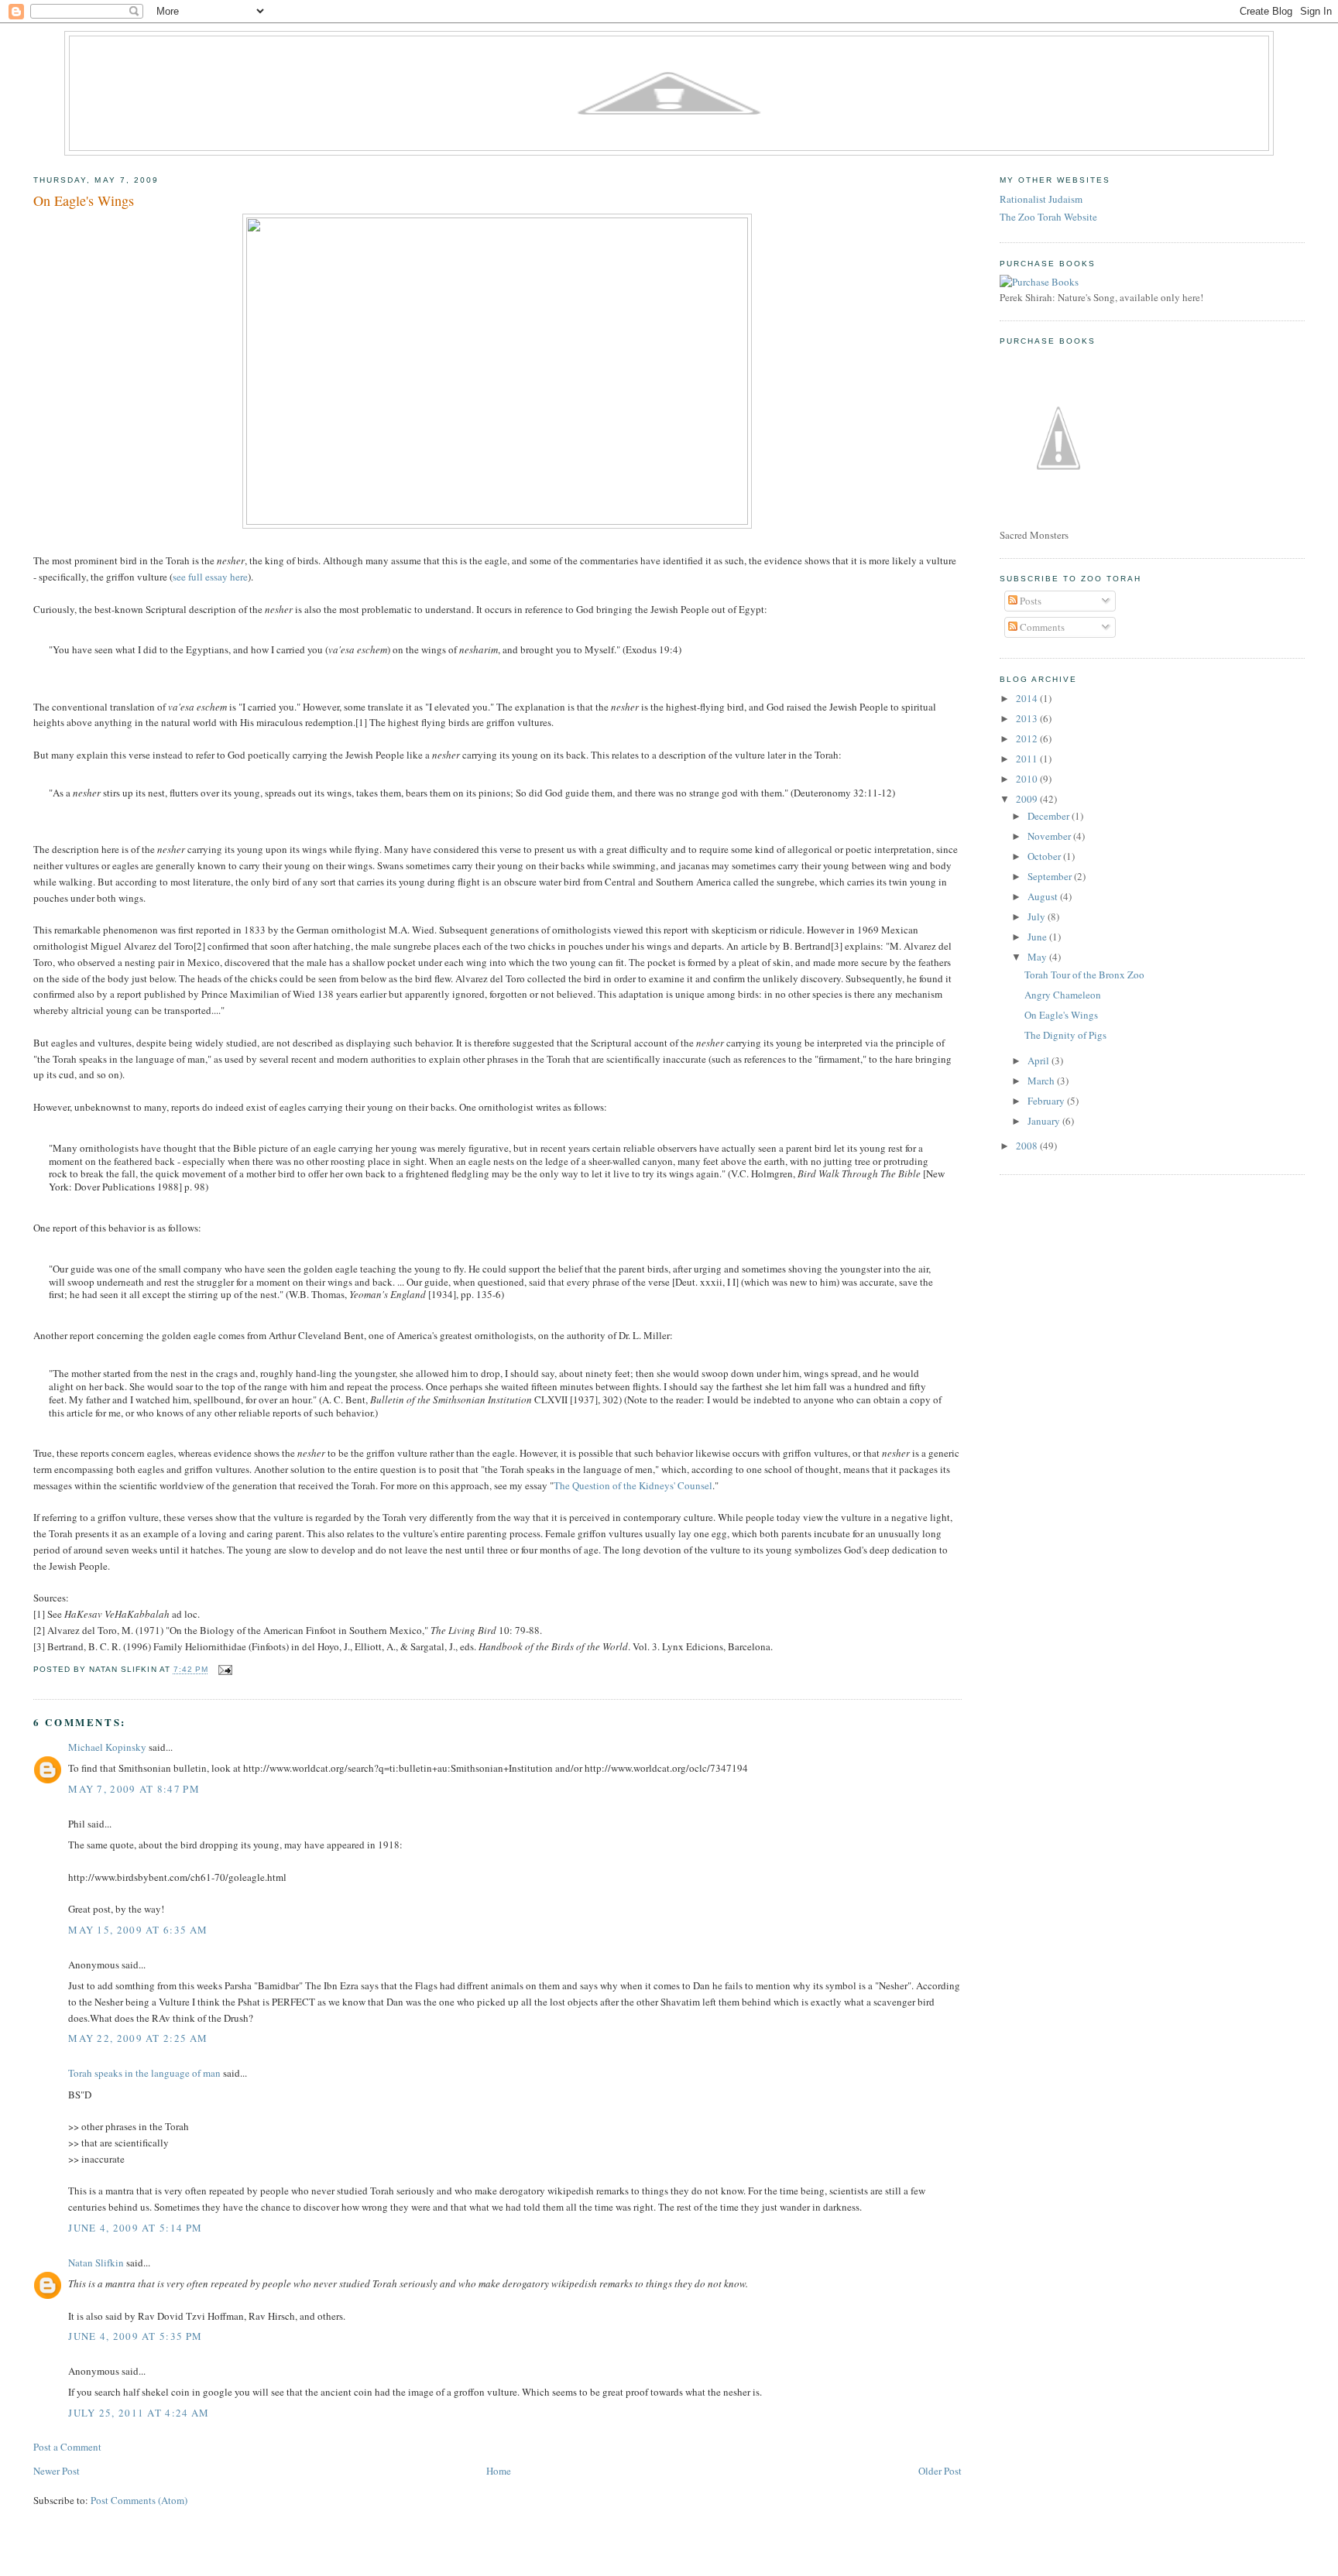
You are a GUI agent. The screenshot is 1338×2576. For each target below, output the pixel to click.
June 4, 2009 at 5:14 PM (135, 2228)
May (1038, 957)
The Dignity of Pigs (1065, 1035)
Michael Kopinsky (107, 1747)
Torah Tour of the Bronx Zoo (1084, 975)
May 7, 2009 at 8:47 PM (134, 1789)
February (1047, 1101)
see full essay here (210, 577)
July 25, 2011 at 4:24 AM (139, 2413)
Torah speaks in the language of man (144, 2073)
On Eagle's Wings (84, 200)
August (1044, 896)
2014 (1028, 698)
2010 (1028, 779)
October (1045, 856)
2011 (1028, 759)
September (1051, 876)
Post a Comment (67, 2447)
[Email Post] (223, 1670)
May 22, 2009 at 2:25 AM (138, 2038)
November (1050, 836)
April (1040, 1060)
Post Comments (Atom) (139, 2500)
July (1038, 916)
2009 (1028, 799)
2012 (1028, 738)
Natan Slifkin (96, 2263)
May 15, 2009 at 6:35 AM (138, 1930)
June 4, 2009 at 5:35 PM (135, 2336)
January (1045, 1121)
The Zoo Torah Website (1048, 217)
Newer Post (57, 2471)
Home (499, 2471)
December (1050, 816)
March (1042, 1081)
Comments (1041, 627)
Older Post (940, 2471)
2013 (1028, 718)
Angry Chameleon (1063, 995)
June (1038, 937)
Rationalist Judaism (1041, 199)
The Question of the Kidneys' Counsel (633, 1485)
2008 (1028, 1146)
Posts (1029, 601)
